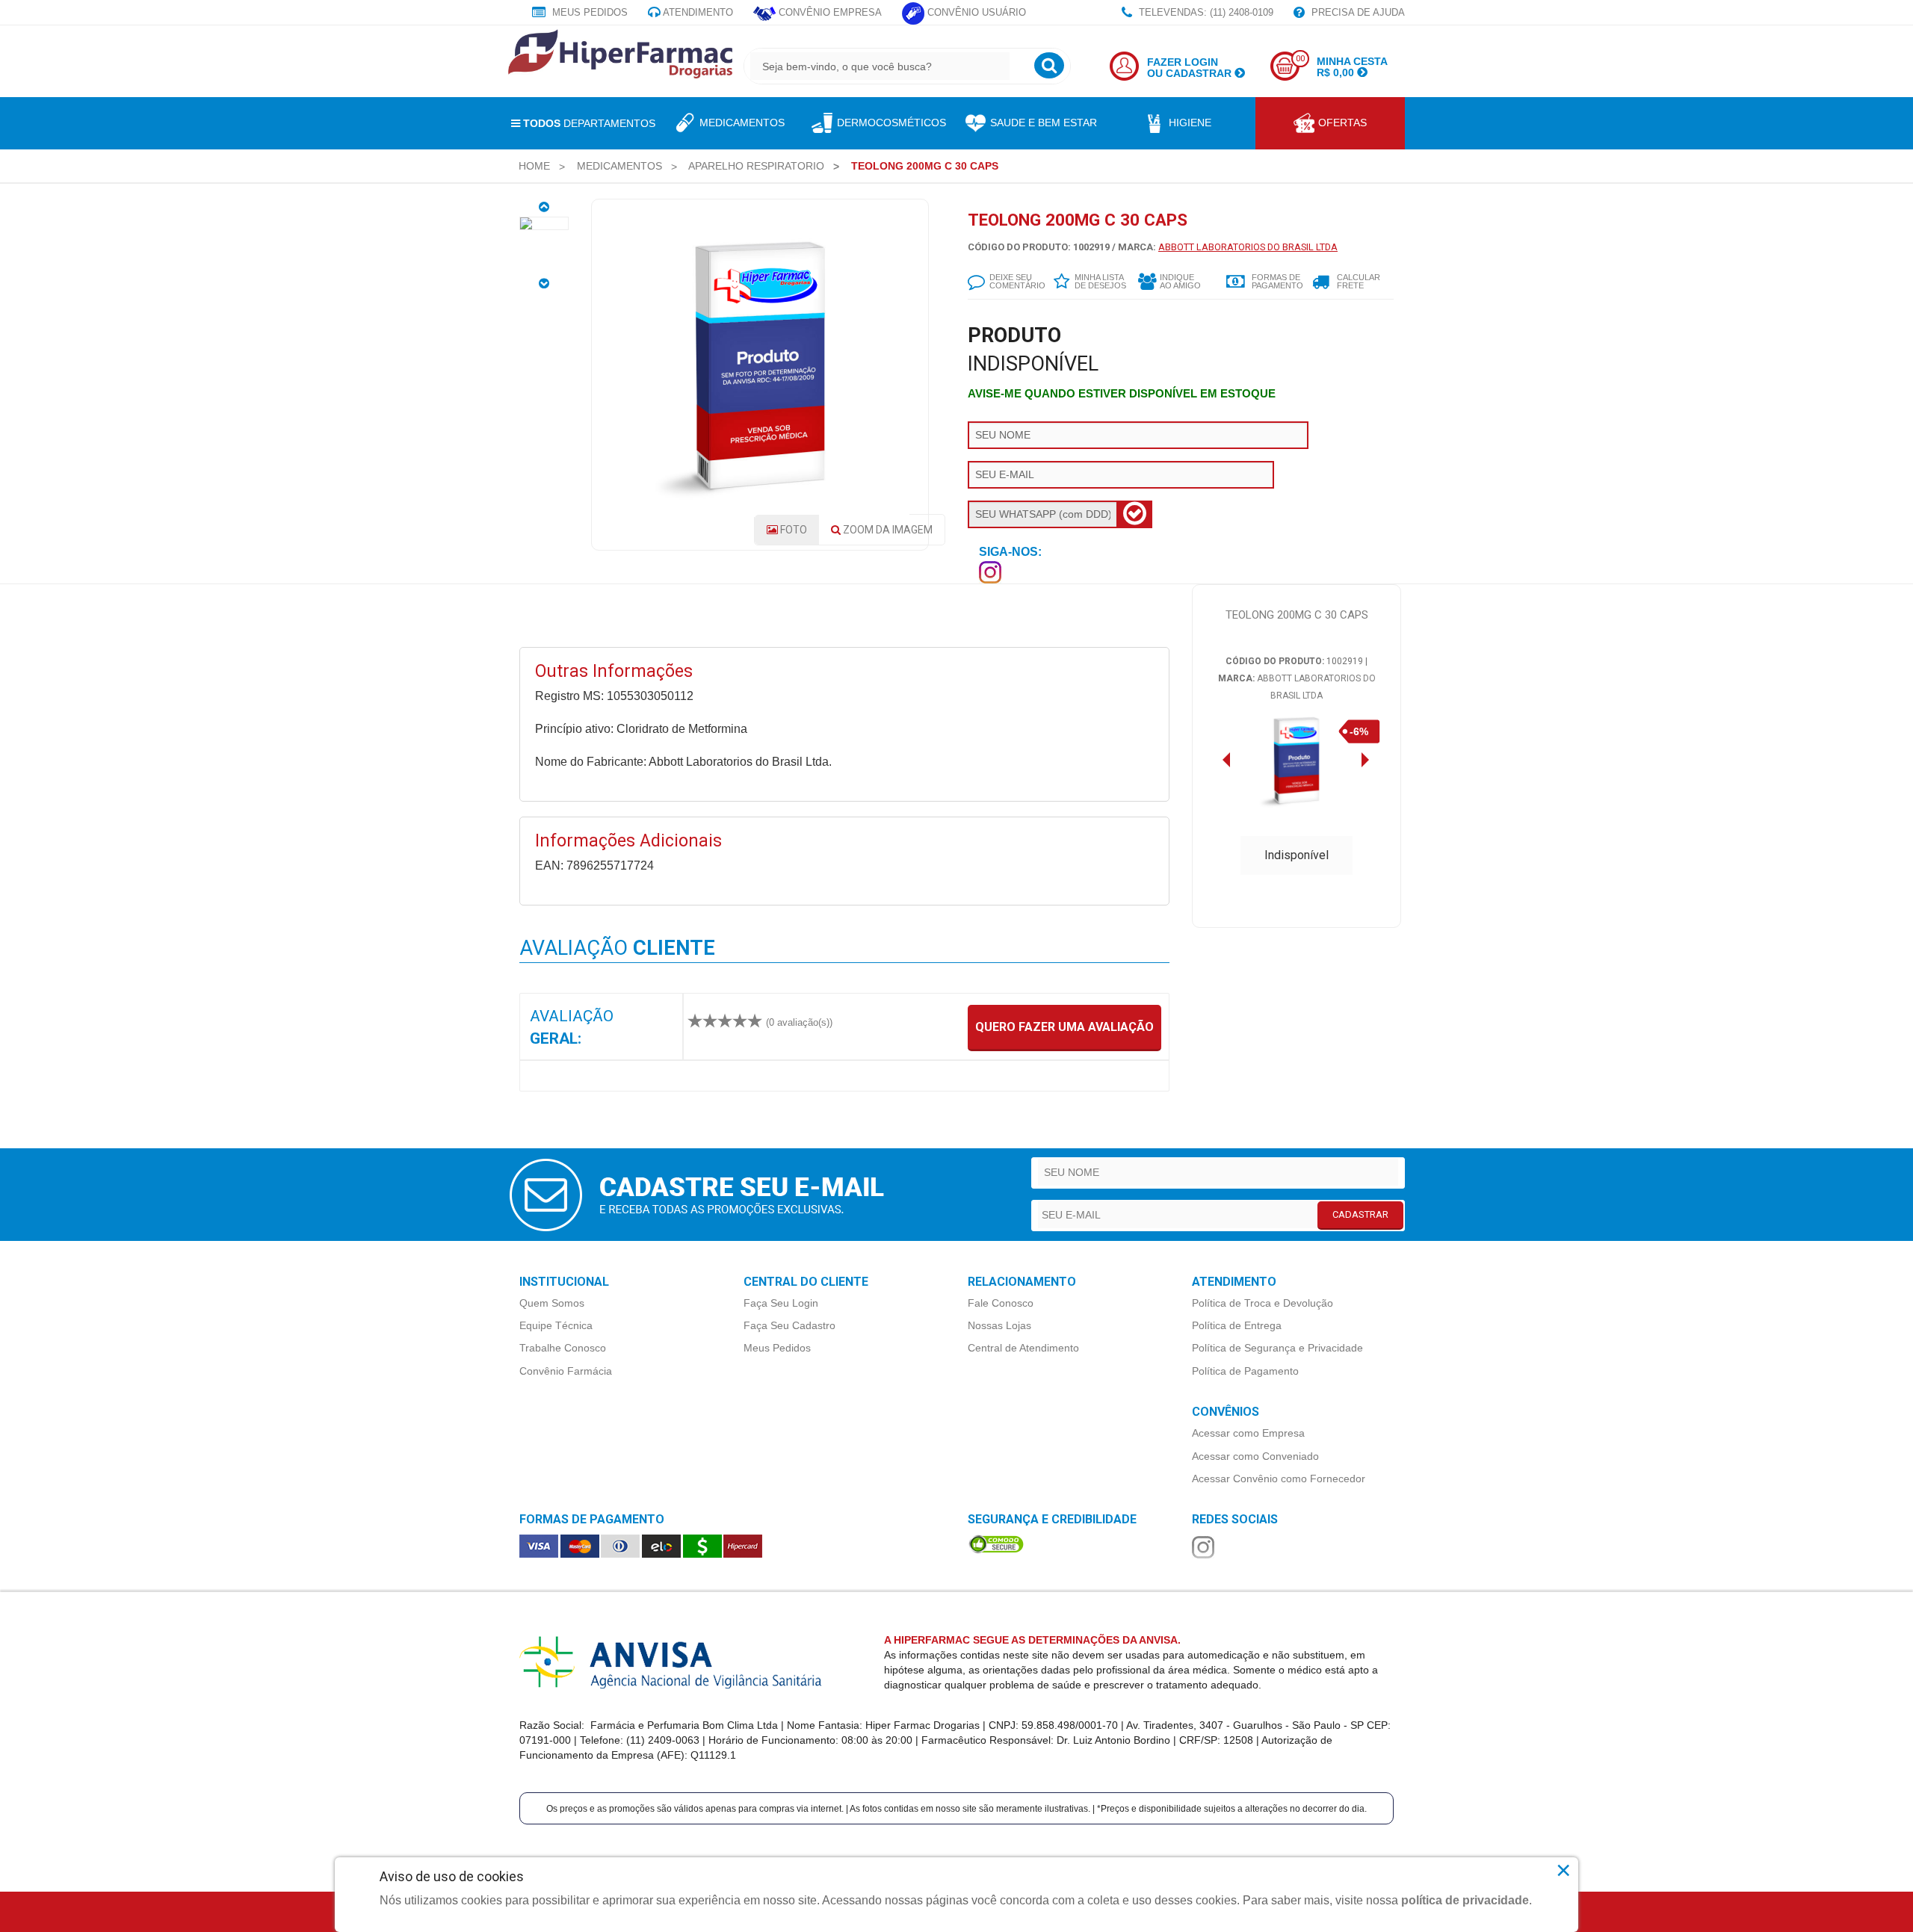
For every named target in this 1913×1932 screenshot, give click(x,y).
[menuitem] (534, 166)
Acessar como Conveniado (1255, 1456)
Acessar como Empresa (1248, 1433)
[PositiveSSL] (996, 1543)
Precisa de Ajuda (1357, 12)
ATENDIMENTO (697, 12)
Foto (792, 530)
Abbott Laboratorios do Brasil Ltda (1248, 247)
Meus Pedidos (588, 12)
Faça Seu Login (781, 1303)
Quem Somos (552, 1303)
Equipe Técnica (556, 1325)
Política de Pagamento (1245, 1371)
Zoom (887, 530)
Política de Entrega (1237, 1325)
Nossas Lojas (999, 1325)
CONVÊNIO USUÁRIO (975, 12)
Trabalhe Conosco (563, 1348)
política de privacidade (1465, 1900)
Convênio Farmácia (566, 1371)
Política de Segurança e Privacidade (1277, 1348)
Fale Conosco (1001, 1303)
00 (1300, 59)
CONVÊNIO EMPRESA (829, 12)
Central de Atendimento (1023, 1348)
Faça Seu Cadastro (789, 1325)
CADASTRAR (1360, 1214)
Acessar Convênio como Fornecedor (1279, 1479)
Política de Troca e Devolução (1263, 1303)
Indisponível (1297, 855)
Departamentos (589, 123)
